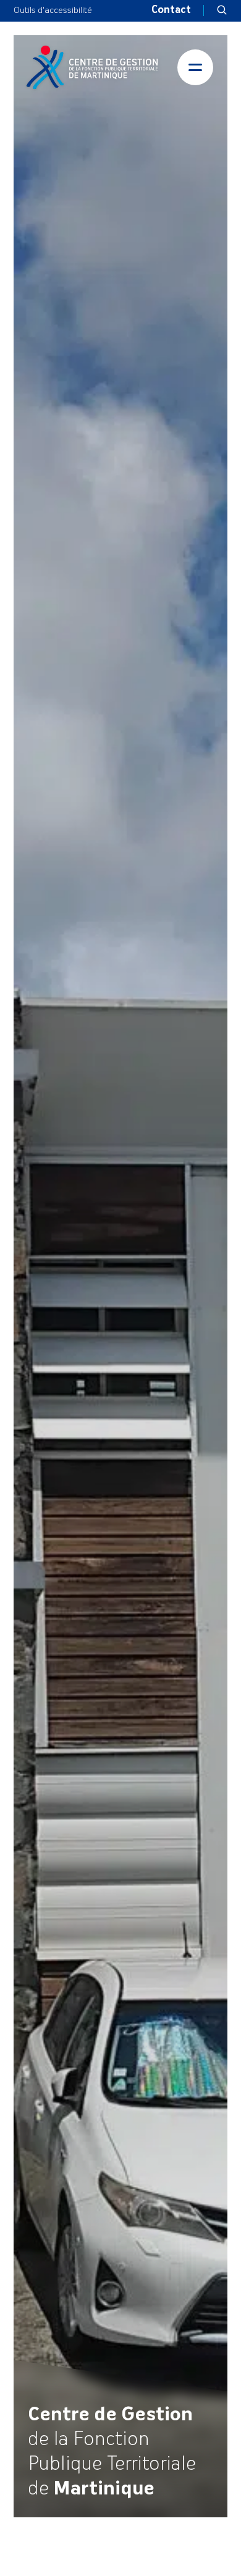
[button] (222, 11)
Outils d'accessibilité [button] (53, 11)
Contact (171, 11)
